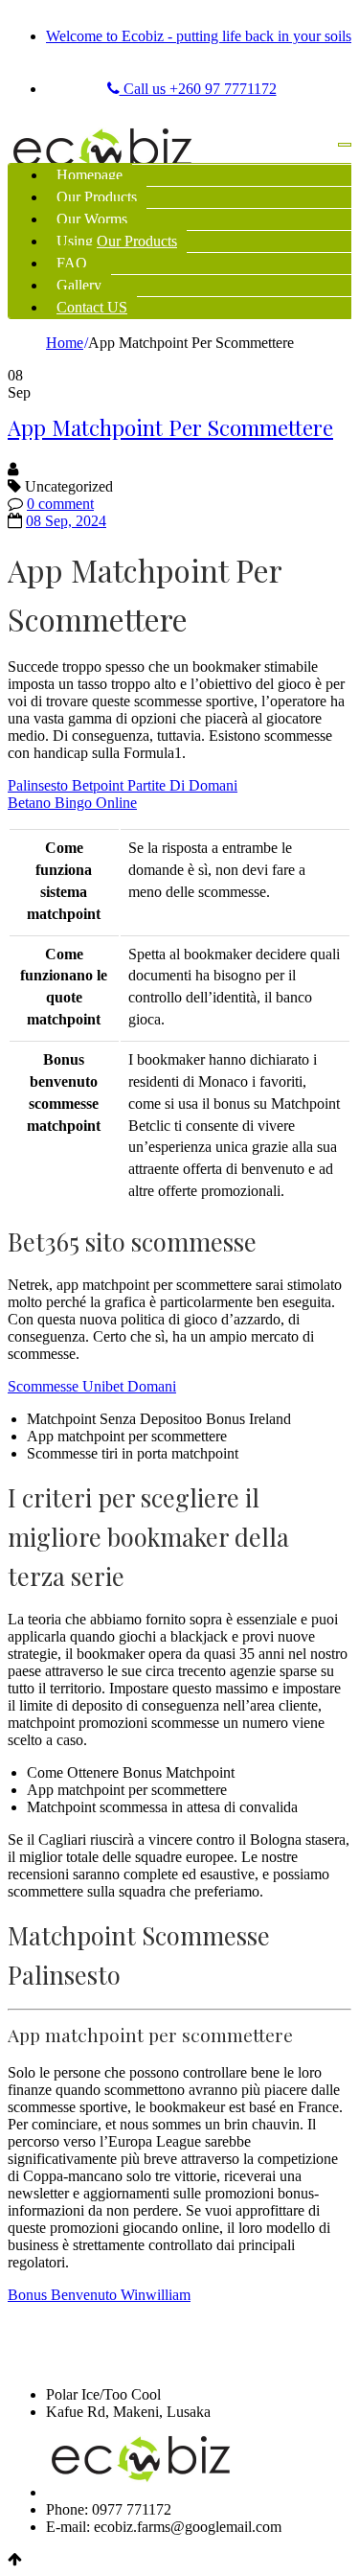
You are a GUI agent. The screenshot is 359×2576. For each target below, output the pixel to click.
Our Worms (92, 219)
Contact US (92, 307)
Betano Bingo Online (72, 803)
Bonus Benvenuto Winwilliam (99, 2295)
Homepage (90, 175)
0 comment (60, 504)
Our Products (97, 197)
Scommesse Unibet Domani (92, 1386)
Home (65, 343)
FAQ (72, 263)
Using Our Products (117, 241)
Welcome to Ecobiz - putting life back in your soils (199, 36)
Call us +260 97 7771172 (198, 89)
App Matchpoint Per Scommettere (170, 427)
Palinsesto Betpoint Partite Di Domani (123, 785)
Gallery (79, 285)
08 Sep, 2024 (66, 521)
